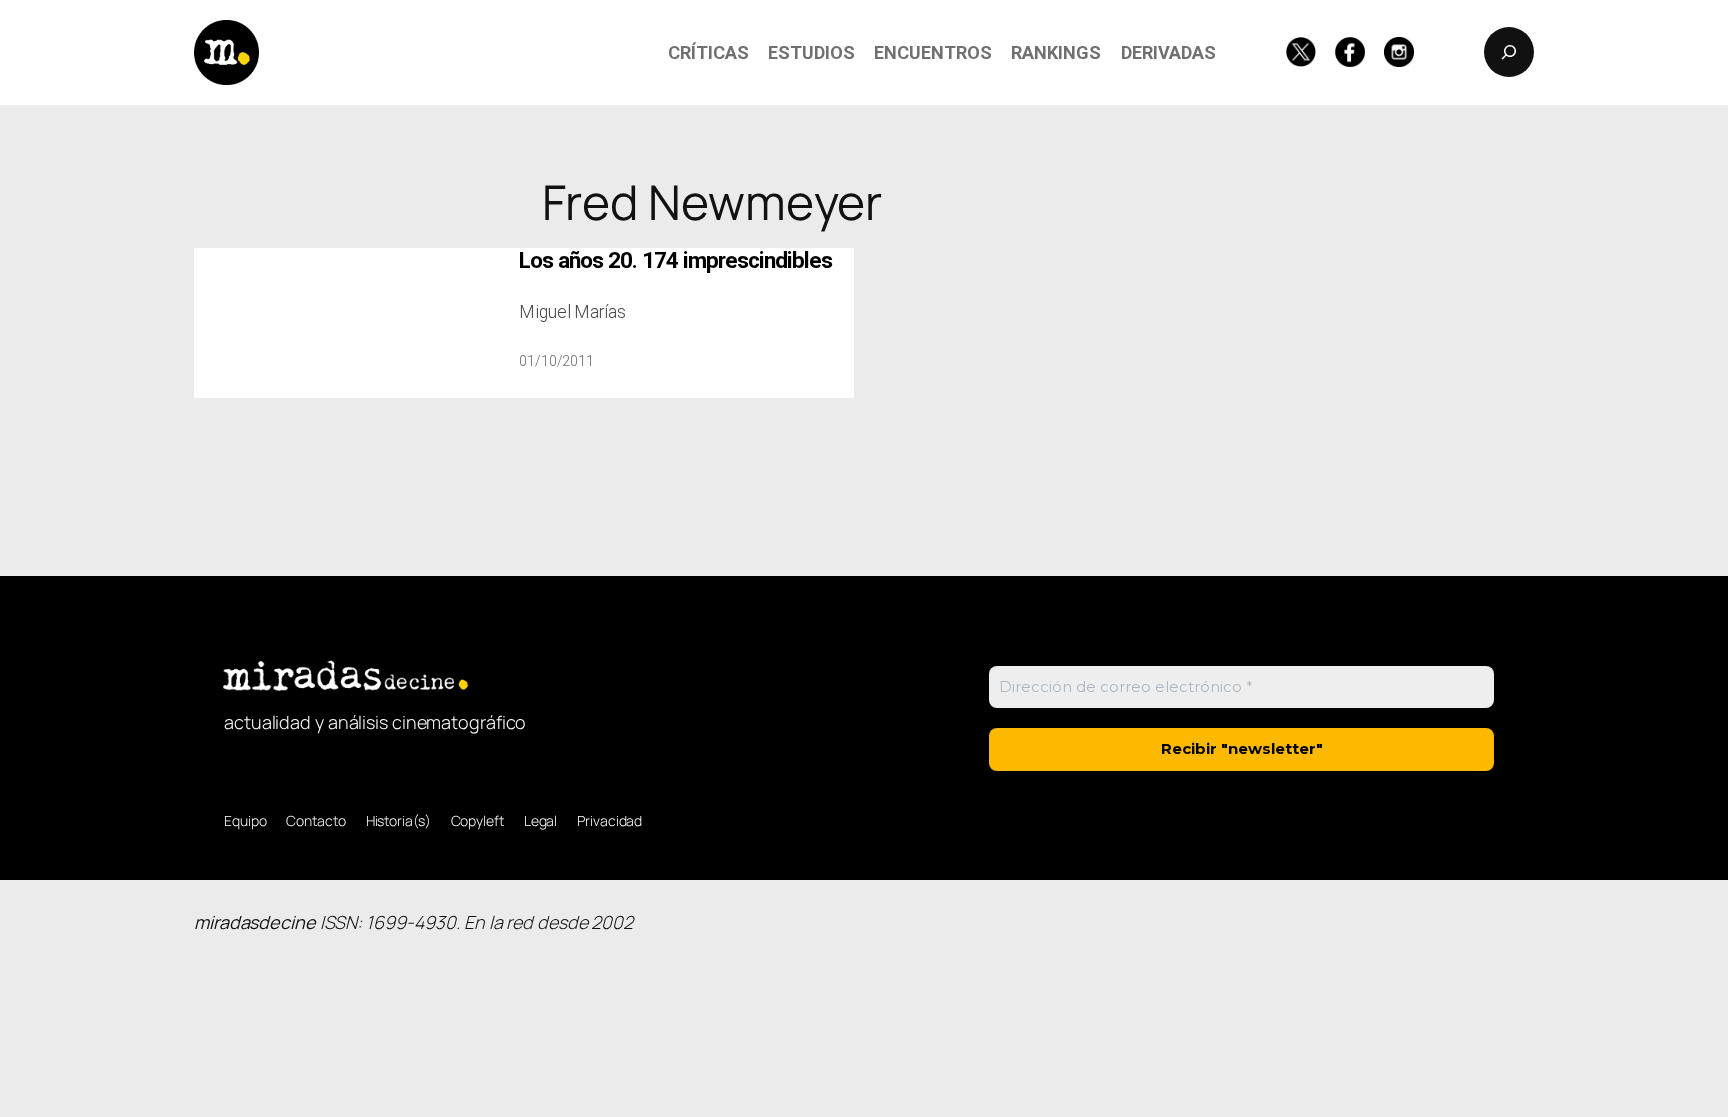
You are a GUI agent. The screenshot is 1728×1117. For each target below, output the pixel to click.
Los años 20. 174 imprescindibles (675, 260)
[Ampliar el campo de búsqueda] (1509, 52)
